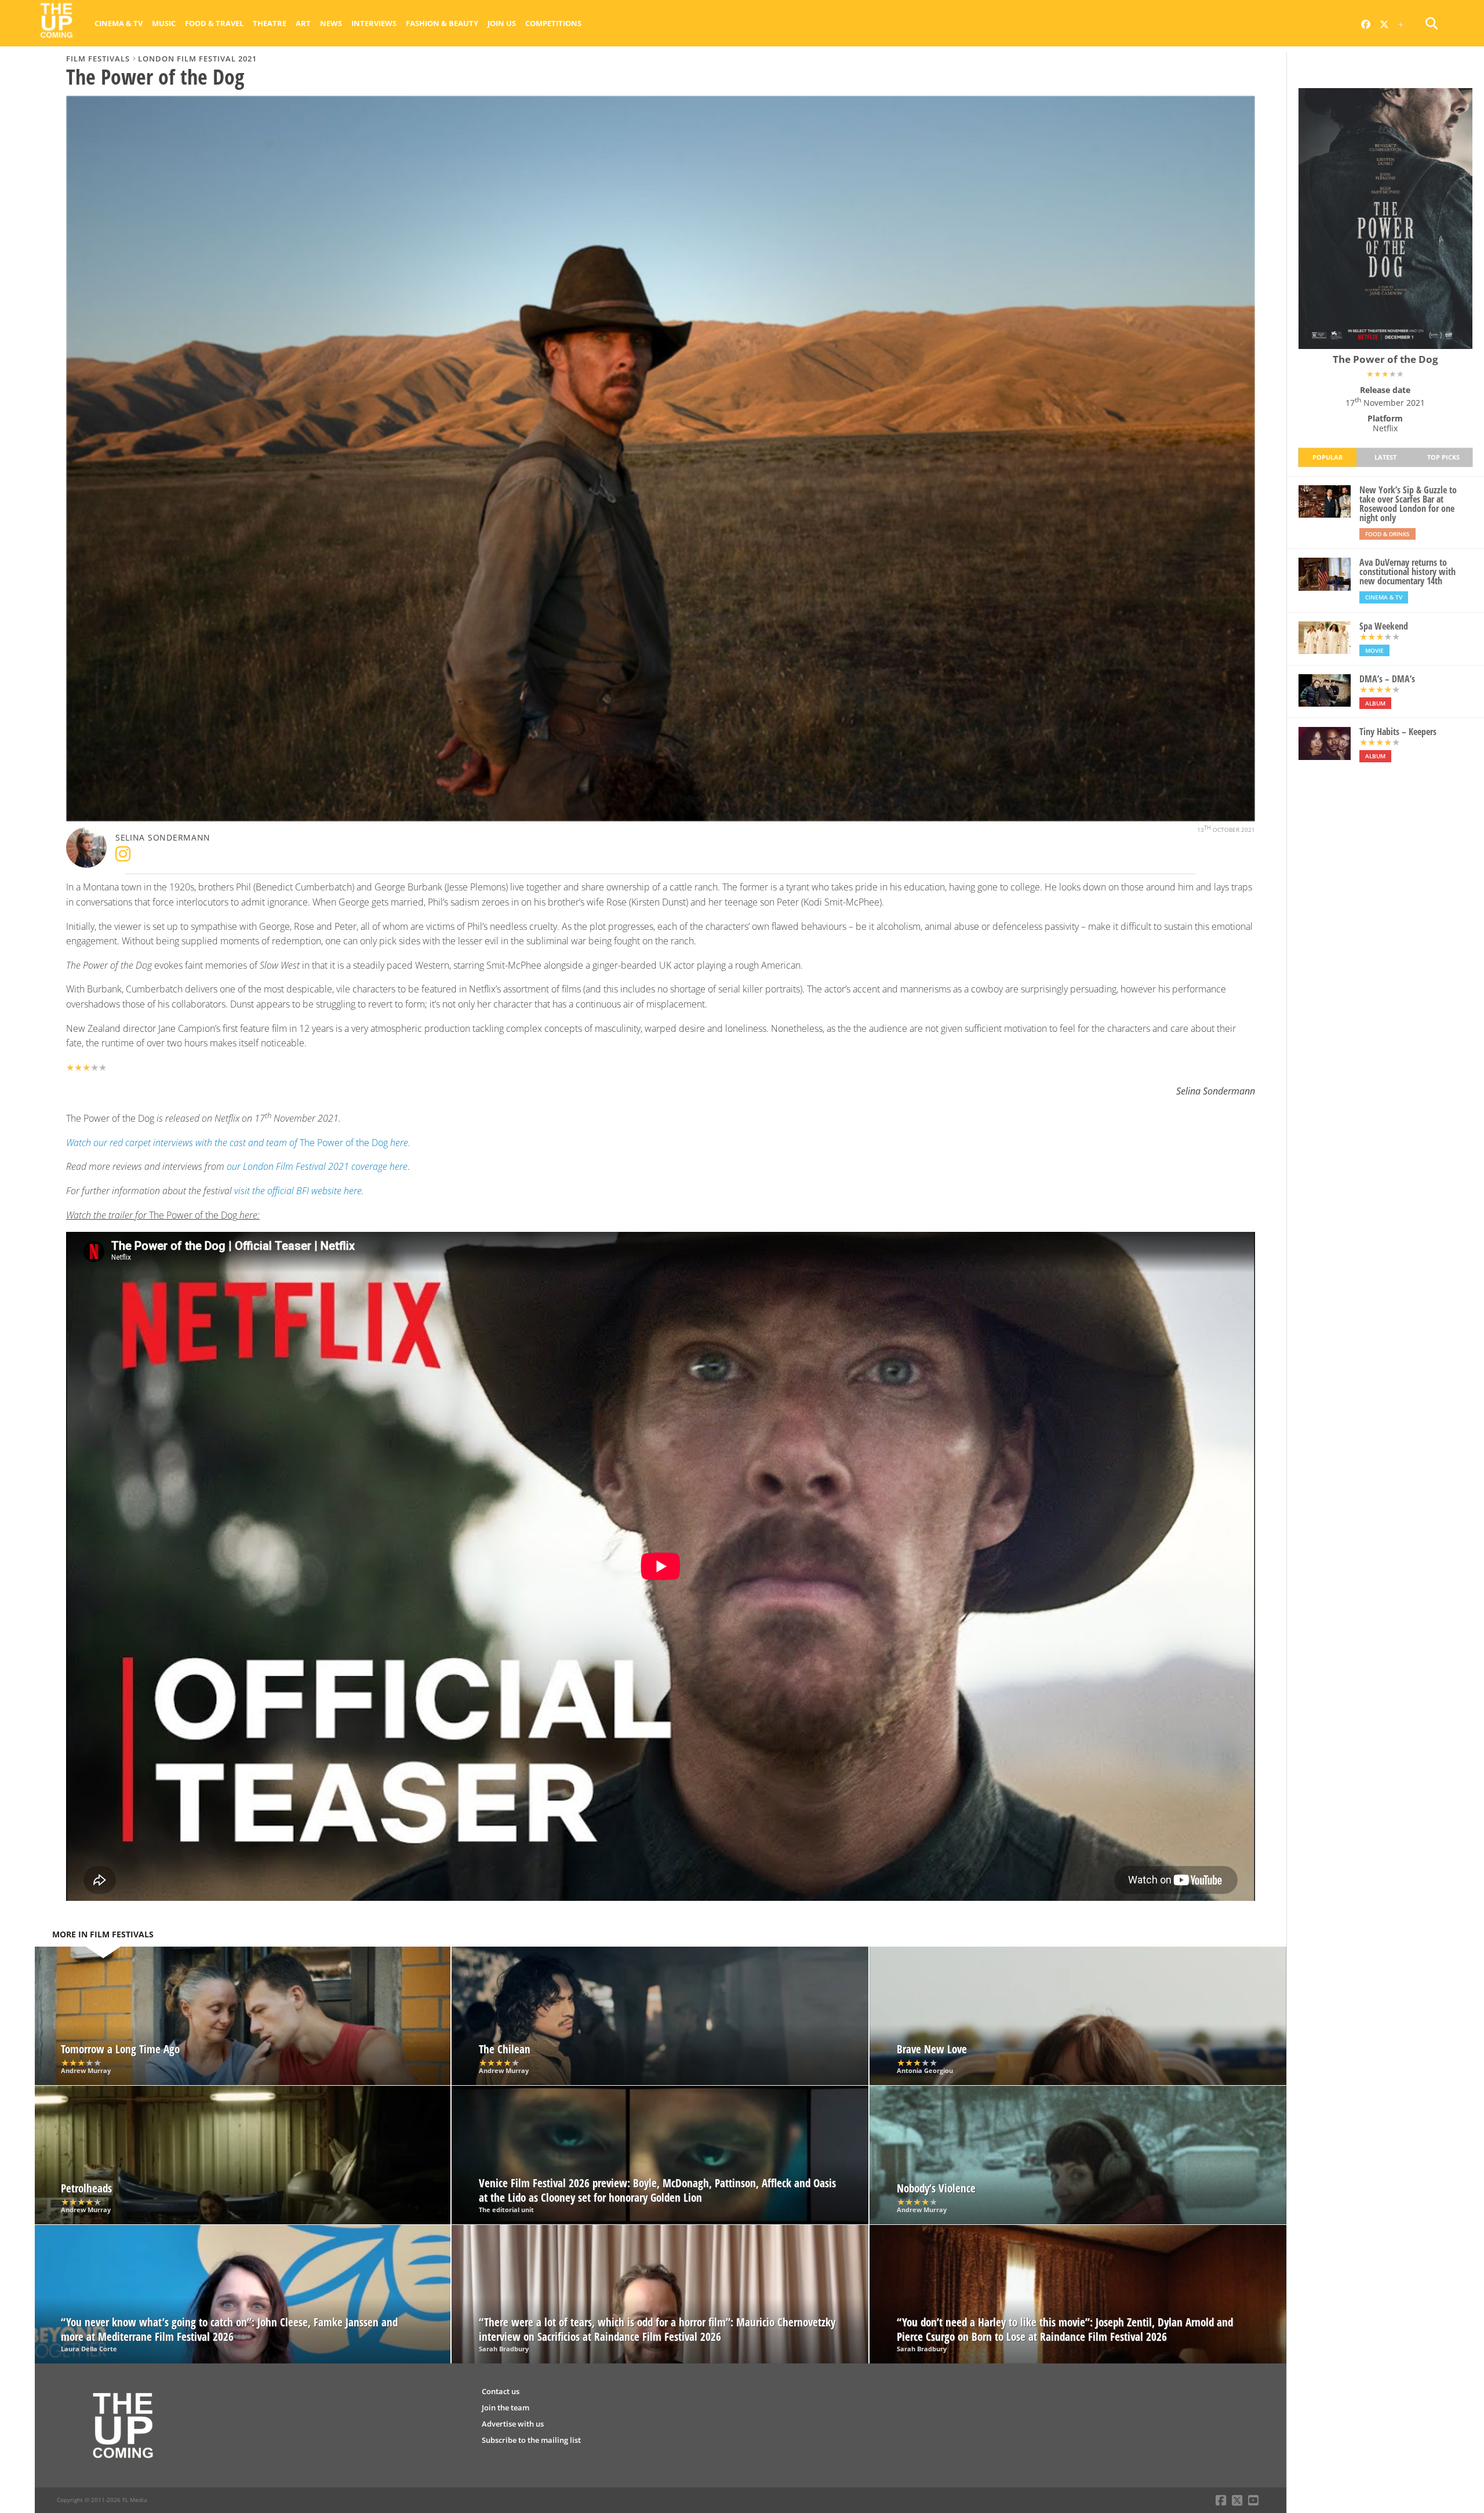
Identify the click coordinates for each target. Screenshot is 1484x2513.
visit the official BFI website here (298, 1191)
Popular (1327, 457)
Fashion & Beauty (442, 23)
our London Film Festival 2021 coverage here (317, 1166)
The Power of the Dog (238, 1143)
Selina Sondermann (163, 837)
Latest (1385, 457)
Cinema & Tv (119, 23)
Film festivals (98, 59)
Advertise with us (513, 2424)
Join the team (505, 2407)
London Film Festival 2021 (197, 59)
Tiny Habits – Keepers (1398, 732)
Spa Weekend (1384, 626)
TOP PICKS (1443, 457)
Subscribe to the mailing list (531, 2440)
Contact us (501, 2391)
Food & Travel (214, 23)
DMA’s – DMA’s (1387, 679)
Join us (502, 23)
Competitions (553, 23)
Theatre (270, 23)
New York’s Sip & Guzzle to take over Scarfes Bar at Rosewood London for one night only (1408, 504)
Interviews (374, 23)
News (331, 23)
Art (303, 23)
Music (164, 23)
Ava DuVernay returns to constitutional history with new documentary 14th (1407, 572)
